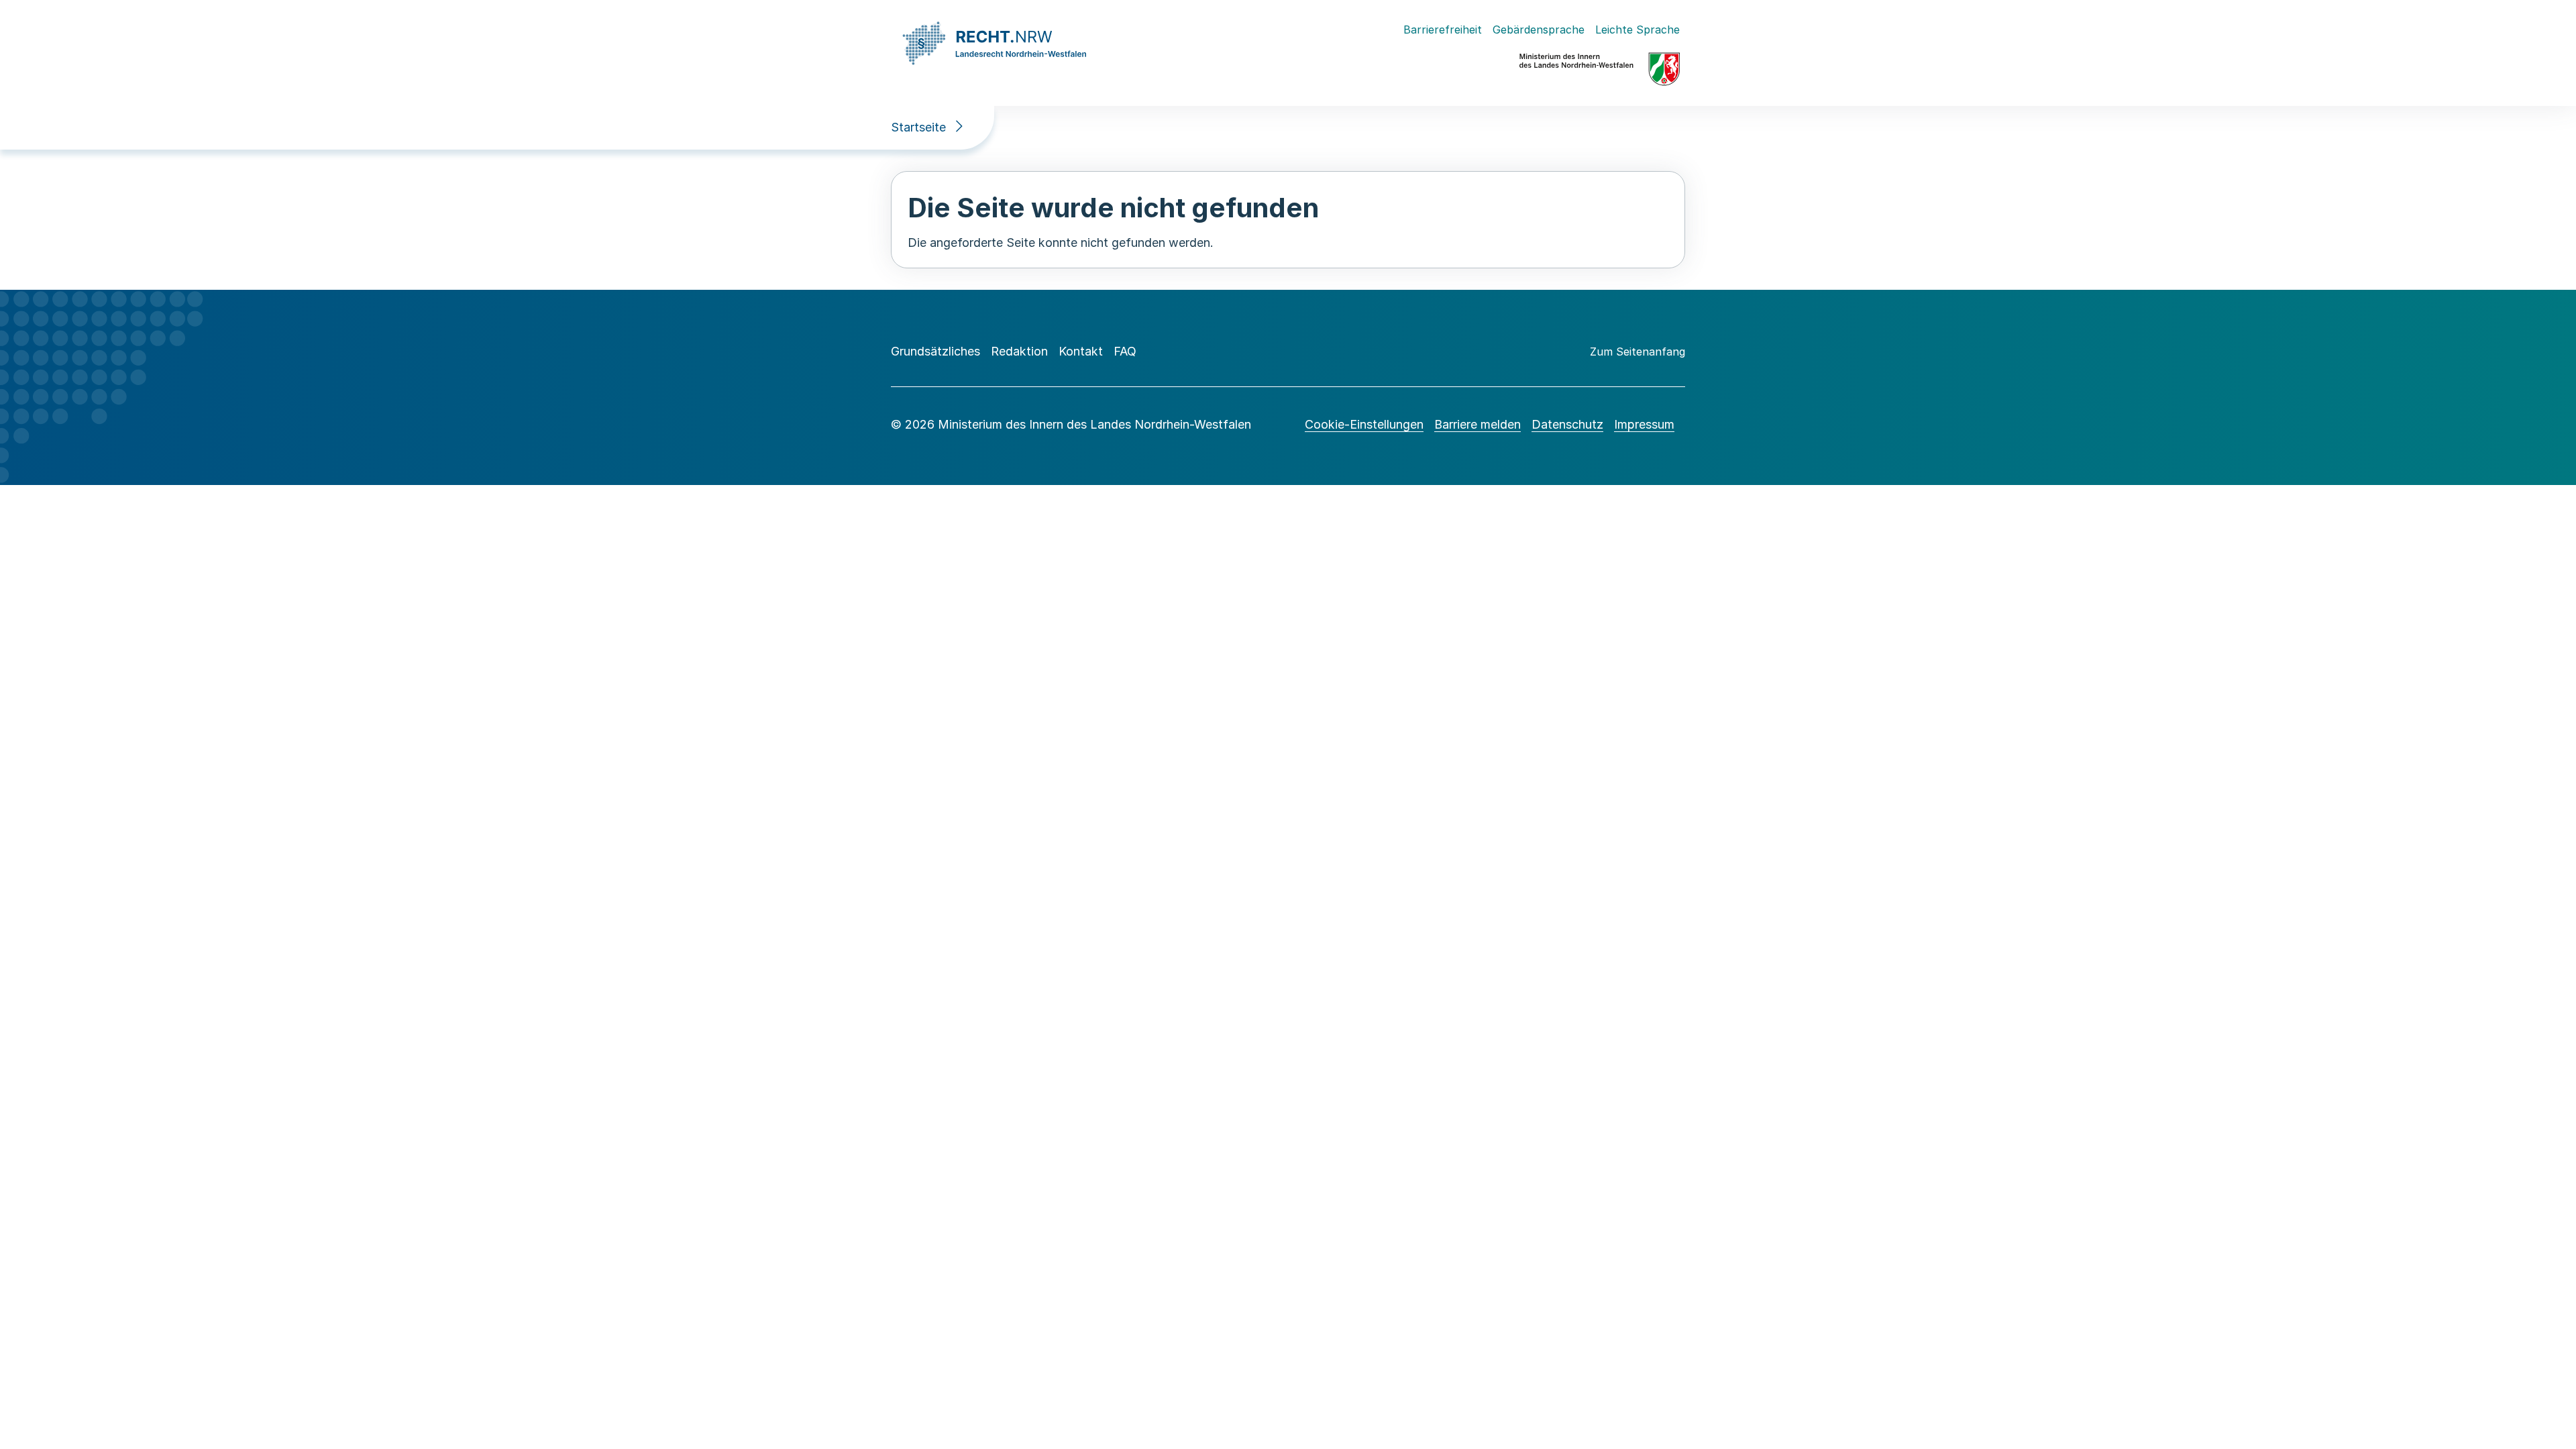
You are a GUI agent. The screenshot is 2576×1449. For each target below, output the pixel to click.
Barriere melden (1478, 424)
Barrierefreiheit (1443, 30)
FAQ (1125, 351)
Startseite (918, 127)
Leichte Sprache (1638, 30)
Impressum (1644, 424)
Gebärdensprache (1539, 30)
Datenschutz (1567, 424)
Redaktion (1019, 351)
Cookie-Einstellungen (1364, 424)
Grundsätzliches (935, 351)
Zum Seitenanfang (1638, 352)
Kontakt (1081, 351)
